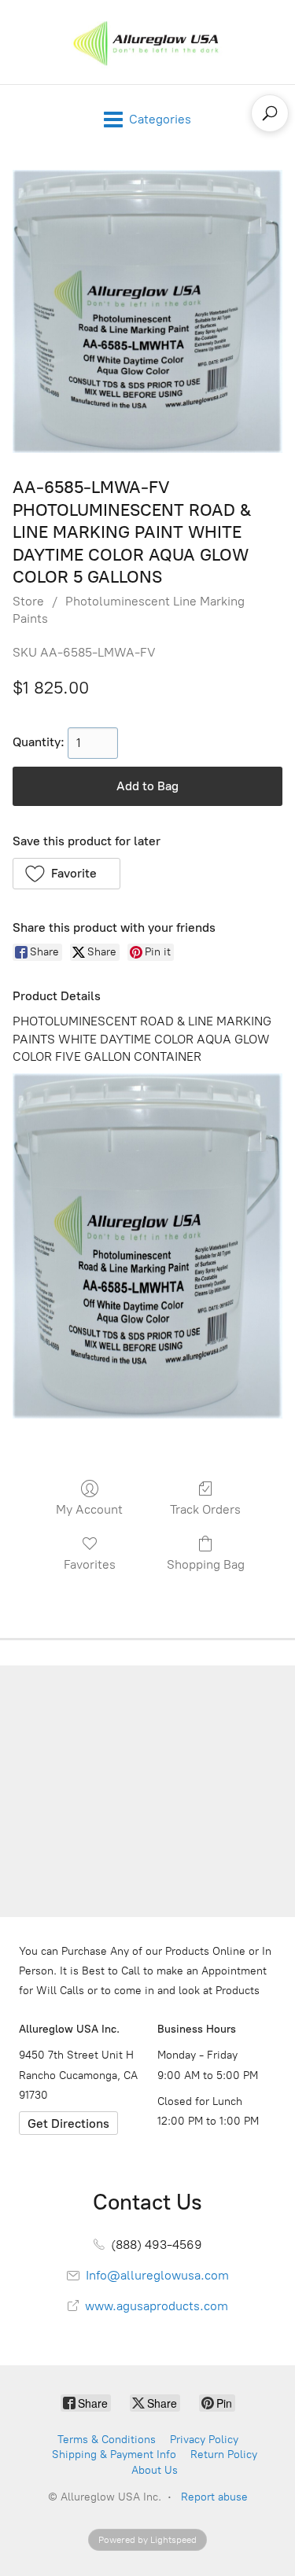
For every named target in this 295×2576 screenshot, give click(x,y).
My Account (89, 1509)
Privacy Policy (204, 2440)
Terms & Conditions (107, 2440)
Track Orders (205, 1509)
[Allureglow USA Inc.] (147, 42)
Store (28, 601)
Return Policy (224, 2455)
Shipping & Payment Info (114, 2455)
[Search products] (270, 113)
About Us (155, 2470)
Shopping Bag (206, 1564)
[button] (66, 874)
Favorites (90, 1564)
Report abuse (214, 2497)
